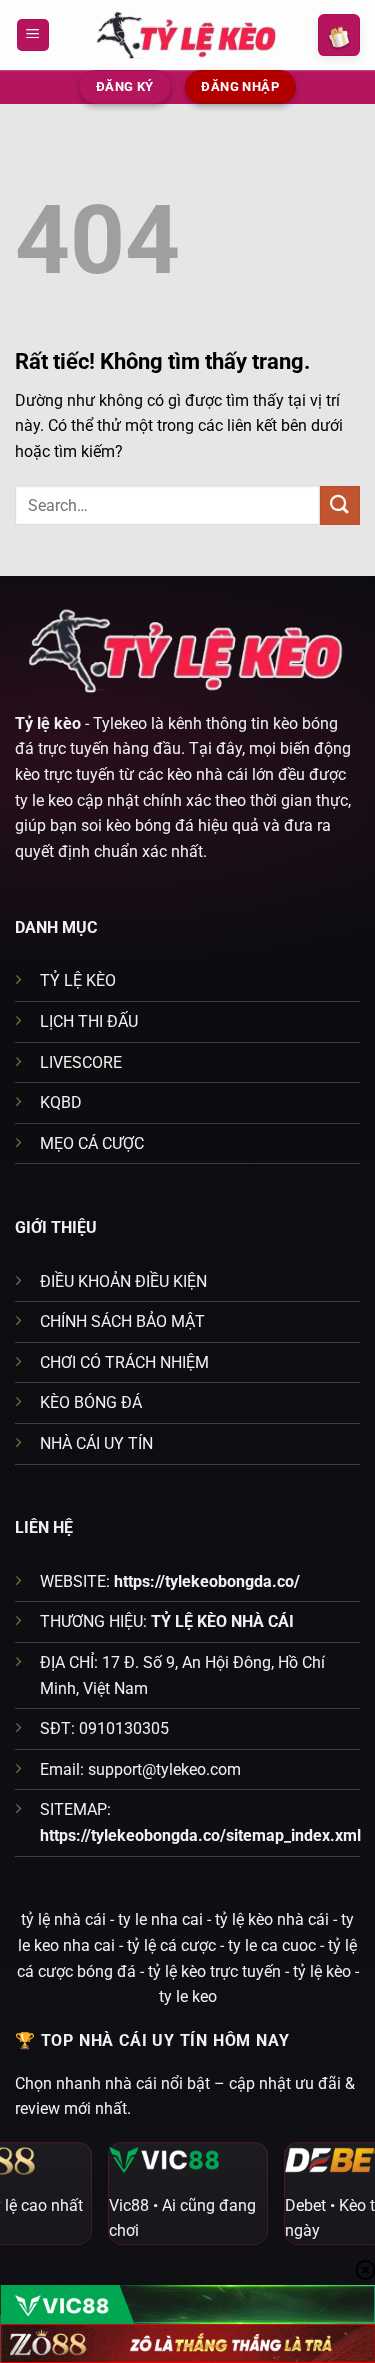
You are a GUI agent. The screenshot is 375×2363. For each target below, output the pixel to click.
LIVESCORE (81, 1062)
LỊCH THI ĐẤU (89, 1021)
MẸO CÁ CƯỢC (92, 1143)
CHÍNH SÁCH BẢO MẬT (122, 1321)
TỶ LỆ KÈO (78, 980)
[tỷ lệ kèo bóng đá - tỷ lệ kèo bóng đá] (188, 34)
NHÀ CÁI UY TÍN (96, 1443)
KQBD (61, 1102)
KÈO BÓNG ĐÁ (91, 1402)
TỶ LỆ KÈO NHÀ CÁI (222, 1621)
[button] (33, 35)
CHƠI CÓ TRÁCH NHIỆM (124, 1362)
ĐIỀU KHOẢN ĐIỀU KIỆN (123, 1281)
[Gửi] (340, 505)
